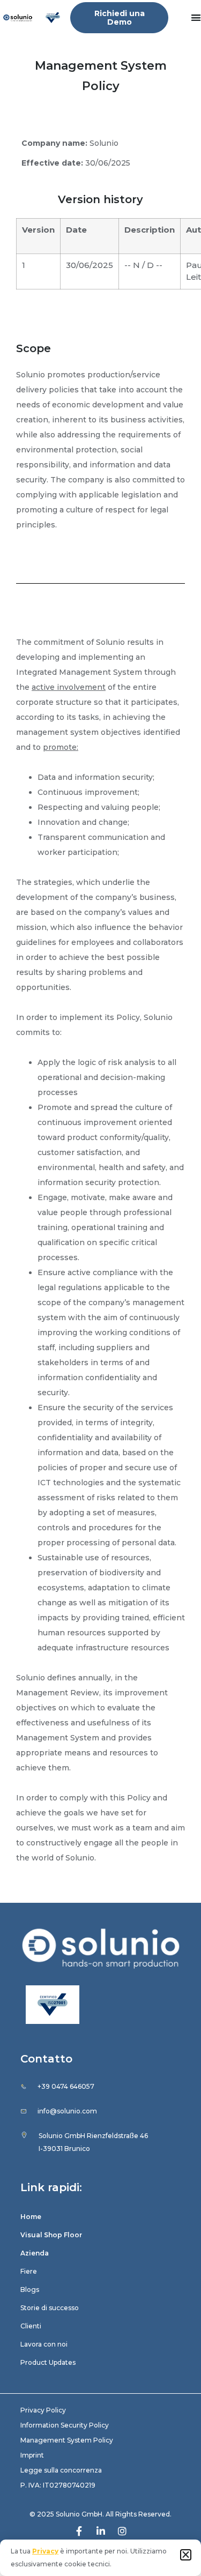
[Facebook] (79, 2531)
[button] (186, 2555)
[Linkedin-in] (101, 2531)
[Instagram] (122, 2531)
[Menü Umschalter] (196, 17)
